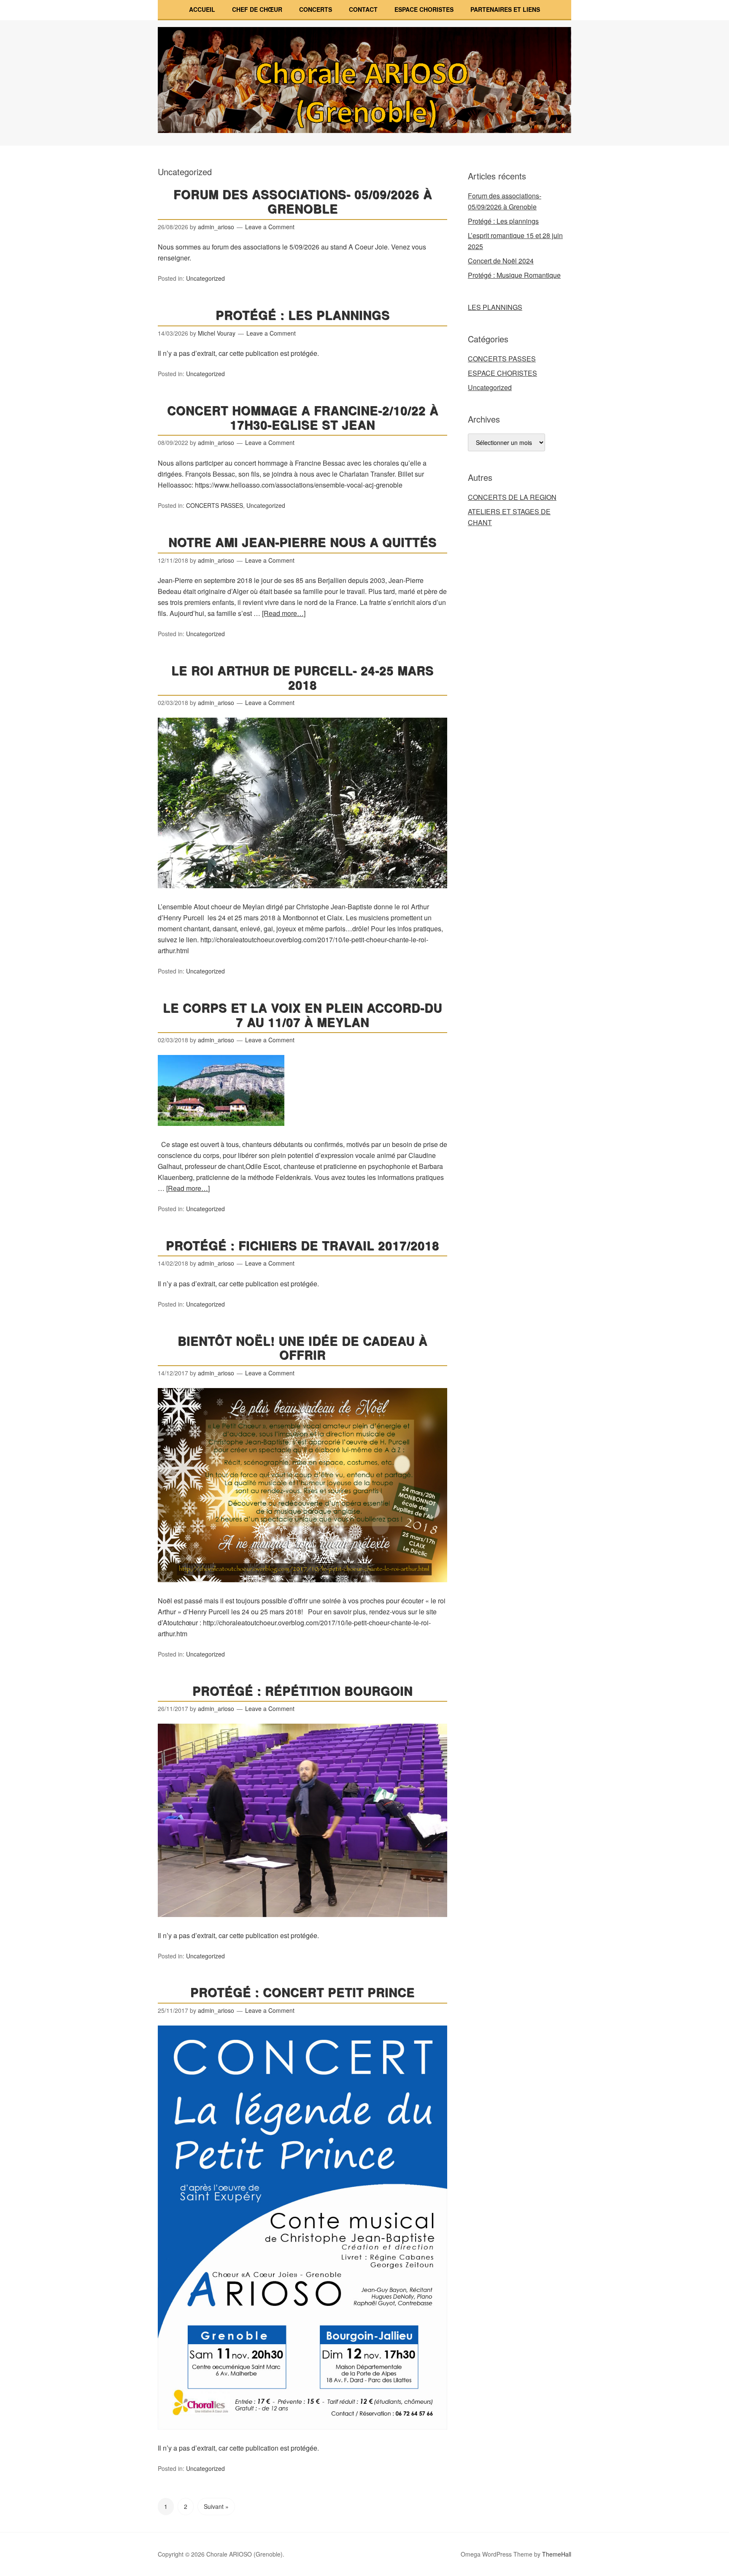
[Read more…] (284, 613)
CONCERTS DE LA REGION (512, 497)
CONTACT (363, 9)
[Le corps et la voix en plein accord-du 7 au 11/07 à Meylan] (221, 1133)
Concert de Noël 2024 (501, 261)
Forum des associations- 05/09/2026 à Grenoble (303, 201)
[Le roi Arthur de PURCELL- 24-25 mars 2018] (302, 896)
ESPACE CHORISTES (424, 9)
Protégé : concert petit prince (302, 1992)
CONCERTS (316, 9)
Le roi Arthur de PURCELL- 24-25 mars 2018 (302, 677)
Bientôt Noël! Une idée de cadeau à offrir (302, 1348)
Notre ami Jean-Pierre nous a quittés (302, 542)
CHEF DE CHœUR (257, 9)
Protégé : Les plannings (303, 315)
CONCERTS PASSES (215, 505)
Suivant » (216, 2506)
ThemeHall (557, 2554)
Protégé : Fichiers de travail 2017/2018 (302, 1245)
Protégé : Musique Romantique (514, 275)
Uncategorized (205, 278)
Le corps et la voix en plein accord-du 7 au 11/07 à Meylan (302, 1015)
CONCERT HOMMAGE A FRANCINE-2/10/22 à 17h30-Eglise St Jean (303, 417)
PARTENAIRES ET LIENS (505, 9)
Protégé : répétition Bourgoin (302, 1691)
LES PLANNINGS (495, 307)
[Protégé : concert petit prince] (302, 2437)
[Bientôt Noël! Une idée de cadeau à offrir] (302, 1590)
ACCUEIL (202, 9)
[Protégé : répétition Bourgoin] (302, 1924)
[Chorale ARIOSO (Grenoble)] (364, 125)
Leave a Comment (270, 227)
